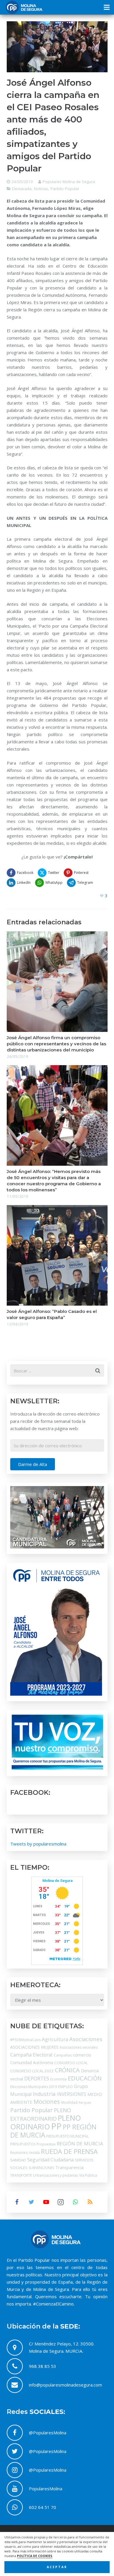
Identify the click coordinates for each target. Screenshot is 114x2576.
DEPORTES (37, 2078)
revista (34, 2153)
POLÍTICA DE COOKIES (35, 2556)
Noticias (41, 189)
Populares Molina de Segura (69, 182)
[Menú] (107, 7)
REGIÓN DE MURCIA (80, 2144)
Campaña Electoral (31, 2055)
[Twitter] (32, 2202)
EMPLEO (65, 2087)
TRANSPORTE (21, 2175)
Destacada (22, 189)
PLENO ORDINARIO (46, 2122)
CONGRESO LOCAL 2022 (32, 2071)
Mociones (47, 2102)
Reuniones (19, 2153)
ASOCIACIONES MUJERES (34, 2047)
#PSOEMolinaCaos (25, 2040)
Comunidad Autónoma (32, 2063)
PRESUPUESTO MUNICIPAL (68, 2136)
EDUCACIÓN (85, 2078)
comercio (82, 2055)
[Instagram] (61, 2202)
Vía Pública (88, 2175)
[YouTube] (46, 2202)
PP (56, 2126)
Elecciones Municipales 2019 (34, 2087)
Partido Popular (65, 189)
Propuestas (46, 2144)
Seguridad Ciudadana (50, 2160)
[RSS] (90, 2202)
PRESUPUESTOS (23, 2144)
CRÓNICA (67, 2070)
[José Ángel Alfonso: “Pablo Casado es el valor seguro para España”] (57, 1255)
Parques (85, 2103)
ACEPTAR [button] (57, 2567)
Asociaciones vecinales (79, 2047)
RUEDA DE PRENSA (69, 2151)
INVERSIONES (71, 2094)
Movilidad (69, 2102)
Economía (58, 2079)
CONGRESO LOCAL (71, 2063)
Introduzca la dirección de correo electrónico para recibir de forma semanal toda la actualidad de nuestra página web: (55, 1421)
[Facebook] (17, 2202)
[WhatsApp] (75, 2202)
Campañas (63, 2055)
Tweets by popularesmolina (38, 1844)
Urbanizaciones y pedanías (56, 2175)
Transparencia (69, 2167)
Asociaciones (86, 2039)
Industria (44, 2094)
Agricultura (55, 2039)
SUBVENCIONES (41, 2168)
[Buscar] (98, 1371)
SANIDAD (18, 2160)
